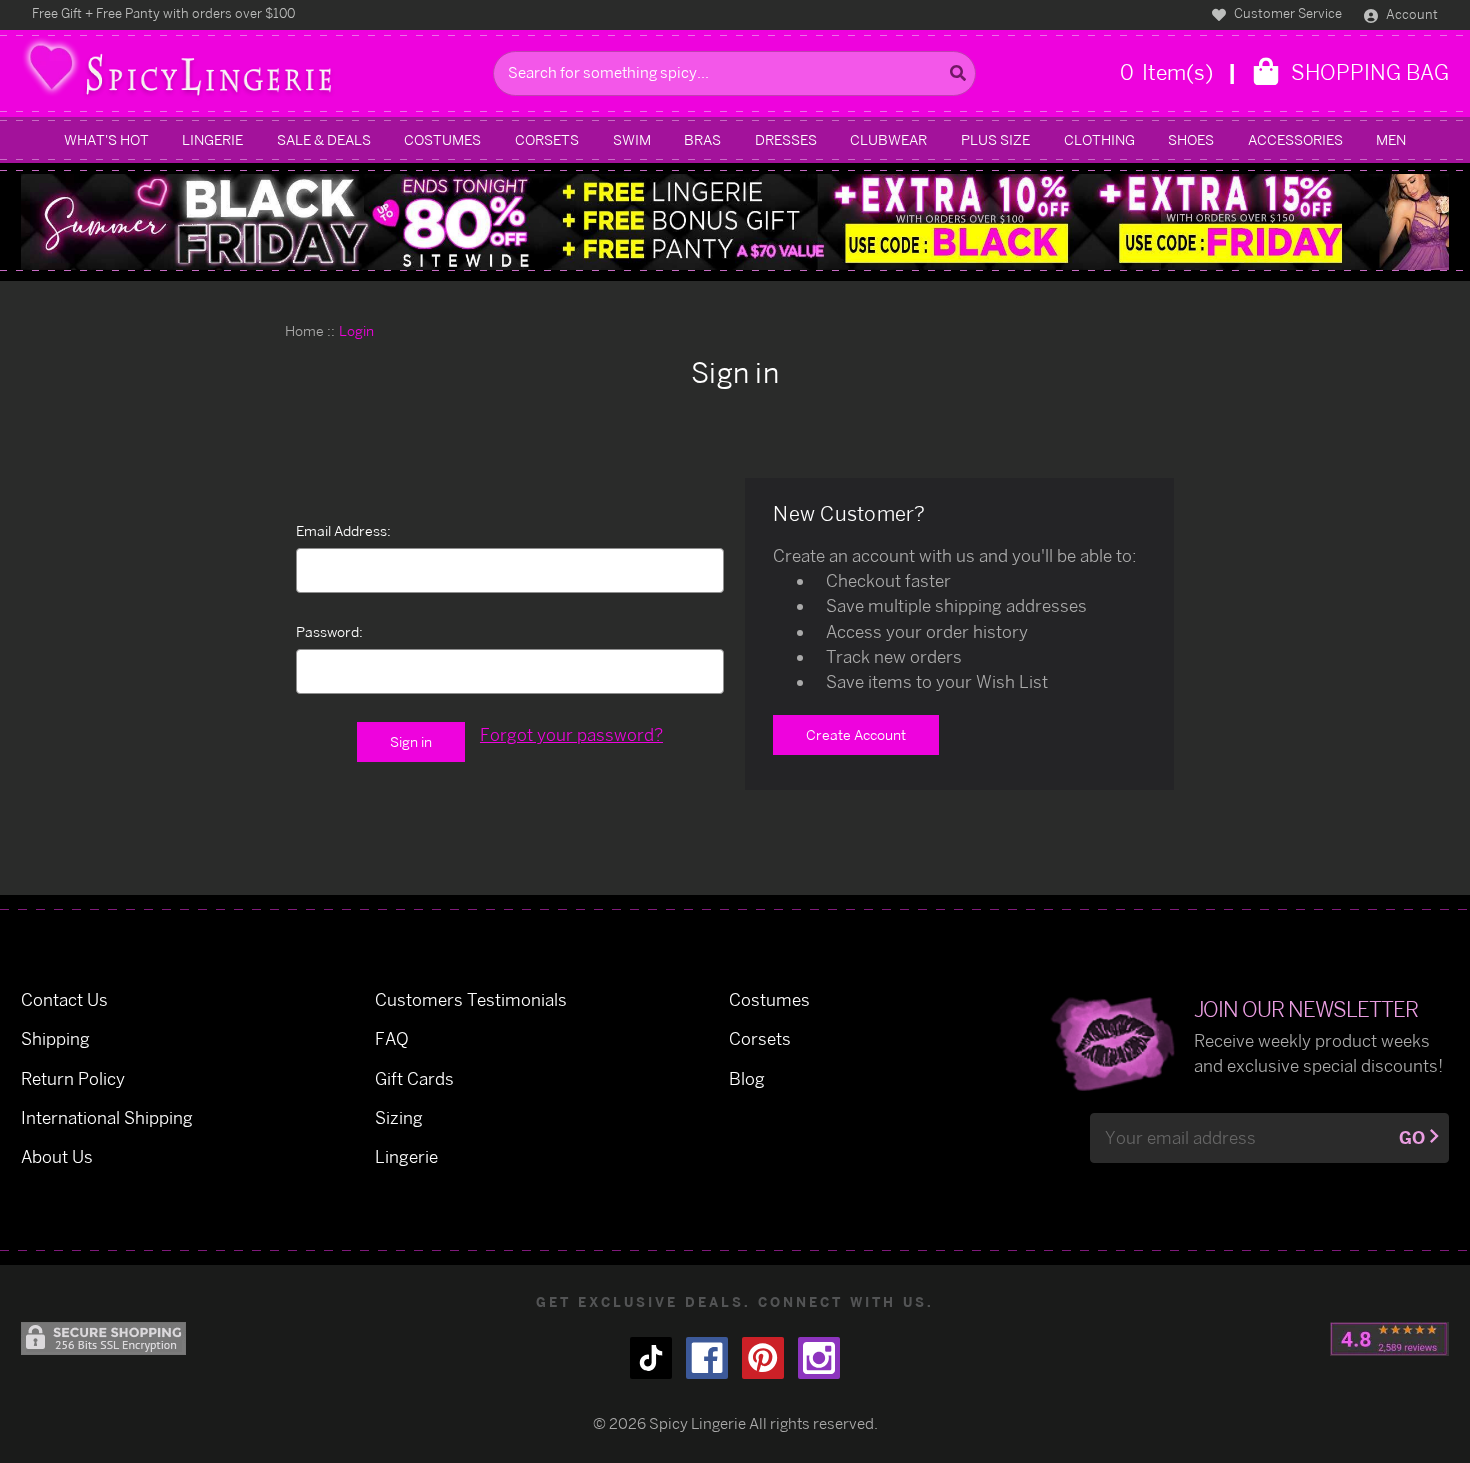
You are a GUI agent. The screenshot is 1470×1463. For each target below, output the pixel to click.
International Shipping (107, 1117)
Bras (702, 139)
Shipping (55, 1038)
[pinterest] (763, 1358)
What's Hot (106, 139)
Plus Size (995, 139)
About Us (57, 1156)
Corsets (547, 139)
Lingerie (212, 139)
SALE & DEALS (324, 139)
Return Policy (73, 1078)
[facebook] (707, 1358)
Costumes (442, 139)
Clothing (1099, 139)
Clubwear (888, 139)
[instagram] (819, 1358)
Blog (747, 1078)
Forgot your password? (571, 734)
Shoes (1191, 139)
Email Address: (343, 530)
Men (1391, 139)
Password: (329, 631)
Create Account (856, 734)
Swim (632, 139)
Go (1412, 1137)
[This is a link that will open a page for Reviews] (1389, 1339)
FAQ (392, 1038)
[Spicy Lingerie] (252, 73)
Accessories (1295, 139)
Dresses (786, 139)
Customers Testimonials (471, 999)
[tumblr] (651, 1358)
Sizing (399, 1117)
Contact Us (64, 999)
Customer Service (1286, 13)
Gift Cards (414, 1078)
